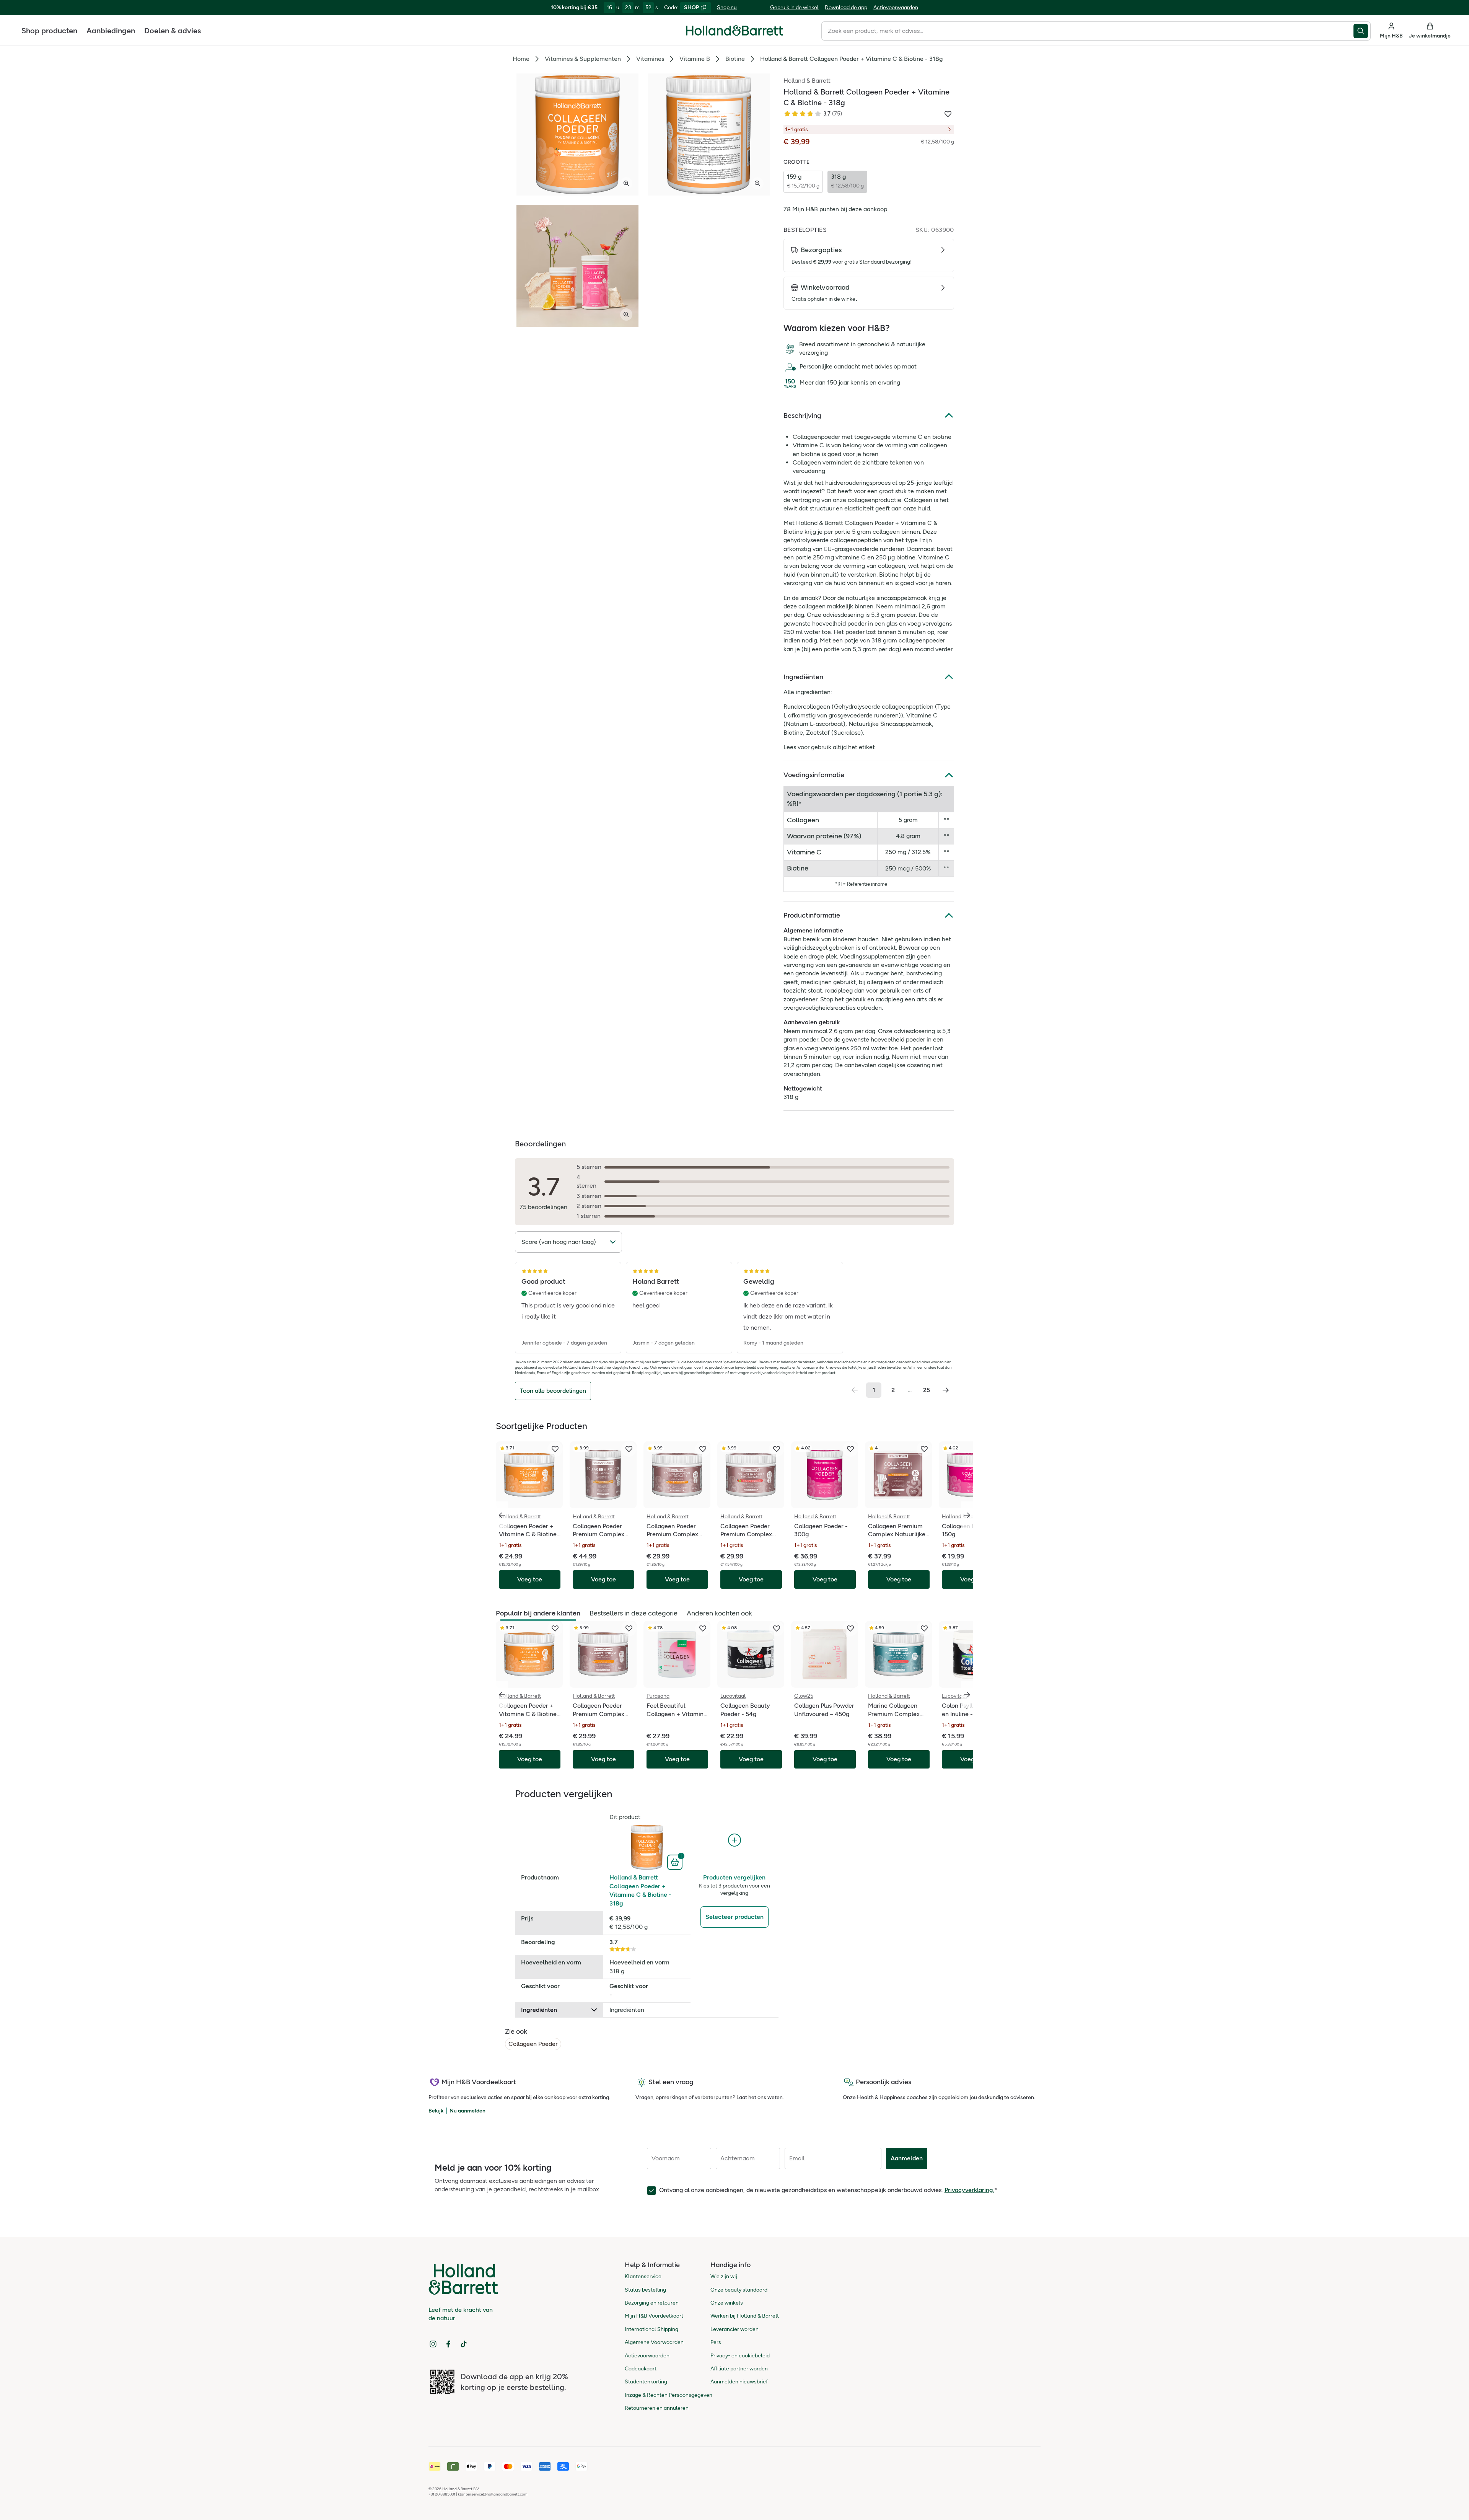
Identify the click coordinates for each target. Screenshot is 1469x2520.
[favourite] (555, 1449)
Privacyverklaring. (969, 2190)
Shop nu (727, 7)
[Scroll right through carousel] (967, 1515)
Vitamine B (695, 59)
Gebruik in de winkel (794, 7)
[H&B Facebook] (448, 2344)
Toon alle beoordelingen (553, 1391)
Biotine (735, 59)
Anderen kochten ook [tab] (719, 1613)
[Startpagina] (734, 31)
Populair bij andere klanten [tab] (538, 1613)
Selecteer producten (734, 1917)
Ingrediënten (803, 677)
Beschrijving (802, 416)
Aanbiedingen (111, 31)
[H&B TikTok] (464, 2344)
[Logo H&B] (734, 34)
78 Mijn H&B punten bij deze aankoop (835, 209)
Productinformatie (812, 915)
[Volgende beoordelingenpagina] (946, 1390)
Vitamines (650, 59)
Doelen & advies (173, 31)
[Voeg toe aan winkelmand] (676, 1861)
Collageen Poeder (533, 2044)
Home (521, 59)
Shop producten (49, 31)
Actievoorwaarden (896, 7)
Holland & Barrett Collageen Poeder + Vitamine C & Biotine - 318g (640, 1890)
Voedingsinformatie (814, 775)
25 (927, 1390)
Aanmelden (907, 2158)
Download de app (846, 7)
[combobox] (1087, 31)
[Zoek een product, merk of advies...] (1362, 31)
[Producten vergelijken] (734, 1840)
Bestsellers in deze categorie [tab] (634, 1613)
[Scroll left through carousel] (502, 1515)
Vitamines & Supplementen (583, 59)
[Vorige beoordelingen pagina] (855, 1390)
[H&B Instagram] (433, 2344)
